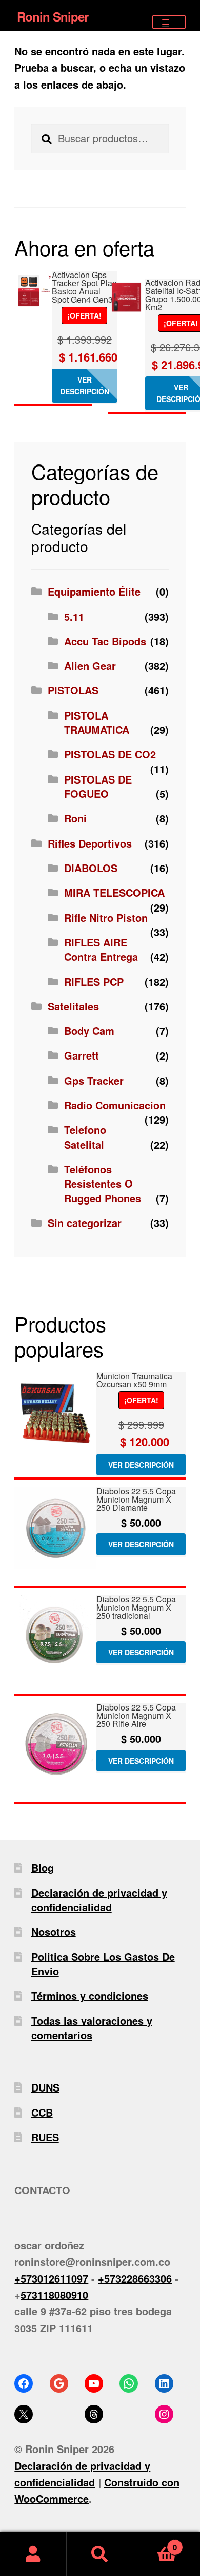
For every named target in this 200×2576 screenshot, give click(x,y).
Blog (43, 1867)
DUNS (45, 2087)
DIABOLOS (91, 868)
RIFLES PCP (94, 981)
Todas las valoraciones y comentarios (92, 2028)
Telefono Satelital (85, 1137)
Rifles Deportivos (90, 843)
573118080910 (54, 2295)
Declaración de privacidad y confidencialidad (99, 1900)
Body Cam (89, 1031)
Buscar (100, 2554)
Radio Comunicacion (115, 1105)
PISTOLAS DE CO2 (110, 754)
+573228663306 (135, 2278)
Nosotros (54, 1931)
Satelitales (73, 1006)
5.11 (74, 616)
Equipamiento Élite (94, 591)
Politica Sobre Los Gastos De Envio (103, 1964)
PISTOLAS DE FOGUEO (98, 786)
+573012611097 (51, 2278)
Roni (75, 818)
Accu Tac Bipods (105, 641)
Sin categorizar (85, 1223)
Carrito (155, 2543)
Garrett (82, 1055)
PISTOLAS (73, 690)
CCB (42, 2112)
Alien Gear (90, 666)
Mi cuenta (33, 2554)
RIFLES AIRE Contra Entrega (101, 949)
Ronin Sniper (53, 16)
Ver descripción (85, 385)
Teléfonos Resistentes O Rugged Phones (103, 1184)
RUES (45, 2137)
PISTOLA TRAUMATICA (97, 722)
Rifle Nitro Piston (106, 917)
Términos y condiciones (90, 1996)
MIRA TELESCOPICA (114, 892)
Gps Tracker (94, 1080)
